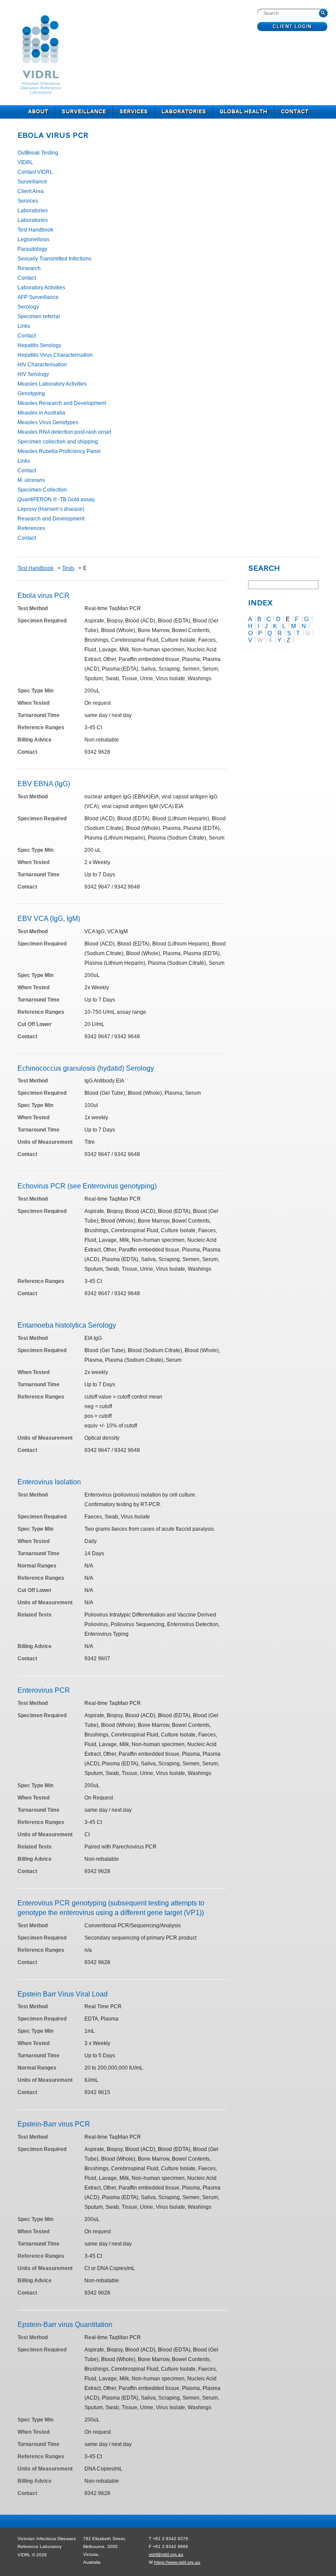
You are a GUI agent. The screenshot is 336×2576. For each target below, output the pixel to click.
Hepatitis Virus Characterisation (55, 355)
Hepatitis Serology (39, 345)
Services (134, 112)
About (38, 112)
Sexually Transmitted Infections (54, 259)
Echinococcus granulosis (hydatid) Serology (86, 1068)
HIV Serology (33, 374)
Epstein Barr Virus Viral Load (63, 1994)
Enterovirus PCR (44, 1690)
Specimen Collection (42, 490)
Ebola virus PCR (53, 136)
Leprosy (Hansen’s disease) (51, 509)
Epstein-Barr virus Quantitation (65, 2325)
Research (29, 268)
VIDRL (25, 162)
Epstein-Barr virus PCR (54, 2124)
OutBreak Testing (38, 153)
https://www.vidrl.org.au (177, 2562)
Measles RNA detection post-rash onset (64, 432)
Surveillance (84, 112)
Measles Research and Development (62, 403)
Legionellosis (33, 239)
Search (264, 569)
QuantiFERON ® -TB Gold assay (56, 499)
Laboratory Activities (41, 288)
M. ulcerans (31, 480)
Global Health (243, 112)
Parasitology (32, 249)
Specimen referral (39, 316)
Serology (28, 307)
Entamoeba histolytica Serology (67, 1325)
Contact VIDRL (35, 172)
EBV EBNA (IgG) (44, 784)
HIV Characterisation (42, 365)
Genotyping (31, 394)
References (31, 528)
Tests (68, 568)
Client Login (292, 27)
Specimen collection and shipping (58, 442)
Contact (295, 112)
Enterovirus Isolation (49, 1482)
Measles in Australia (41, 413)
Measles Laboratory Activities (52, 384)
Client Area (31, 191)
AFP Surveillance (38, 297)
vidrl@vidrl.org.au (166, 2554)
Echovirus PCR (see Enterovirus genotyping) (87, 1186)
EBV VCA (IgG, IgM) (49, 919)
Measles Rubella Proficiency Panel (59, 451)
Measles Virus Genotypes (48, 422)
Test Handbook (35, 230)
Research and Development (51, 519)
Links (24, 326)
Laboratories (184, 112)
